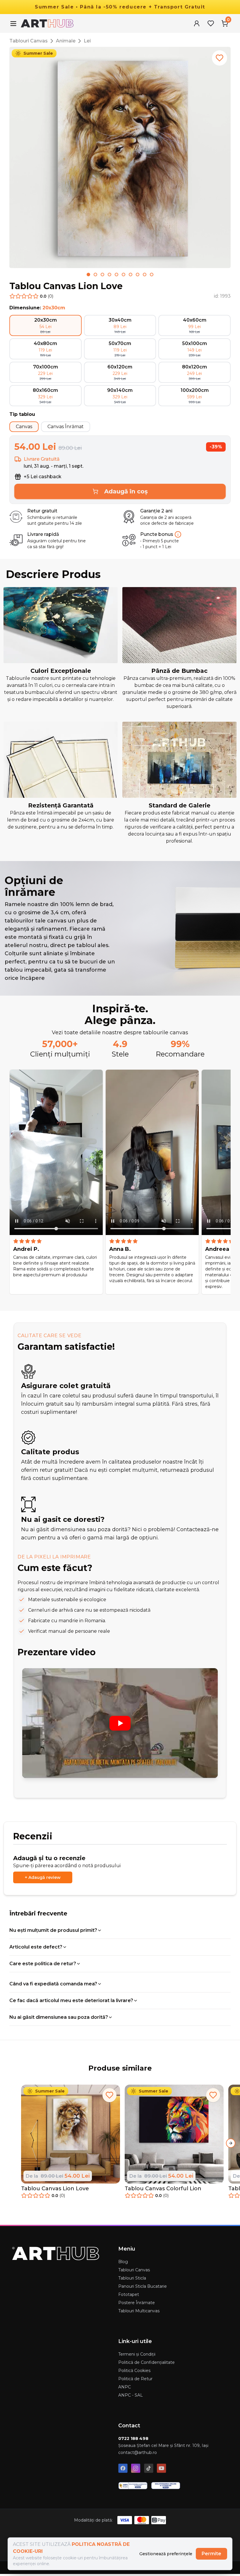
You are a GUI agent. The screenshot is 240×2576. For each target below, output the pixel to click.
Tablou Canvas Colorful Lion (163, 2189)
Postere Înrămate (137, 2303)
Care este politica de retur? (43, 1964)
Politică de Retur (135, 2379)
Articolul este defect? (36, 1947)
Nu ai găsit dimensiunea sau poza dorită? (59, 2017)
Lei (87, 41)
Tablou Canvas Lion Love (55, 2189)
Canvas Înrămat (66, 427)
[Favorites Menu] (211, 23)
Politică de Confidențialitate (146, 2362)
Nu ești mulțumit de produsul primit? (53, 1930)
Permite (211, 2554)
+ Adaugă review (43, 1877)
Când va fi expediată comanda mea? (53, 1984)
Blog (123, 2262)
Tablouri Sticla (132, 2278)
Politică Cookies (134, 2371)
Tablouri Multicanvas (139, 2311)
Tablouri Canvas (29, 41)
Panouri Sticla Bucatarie (143, 2286)
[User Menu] (197, 23)
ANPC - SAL (131, 2395)
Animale (66, 41)
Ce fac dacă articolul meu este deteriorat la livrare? (71, 2000)
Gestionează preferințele (166, 2554)
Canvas (24, 427)
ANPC (125, 2387)
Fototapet (129, 2294)
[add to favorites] (220, 58)
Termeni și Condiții (137, 2354)
